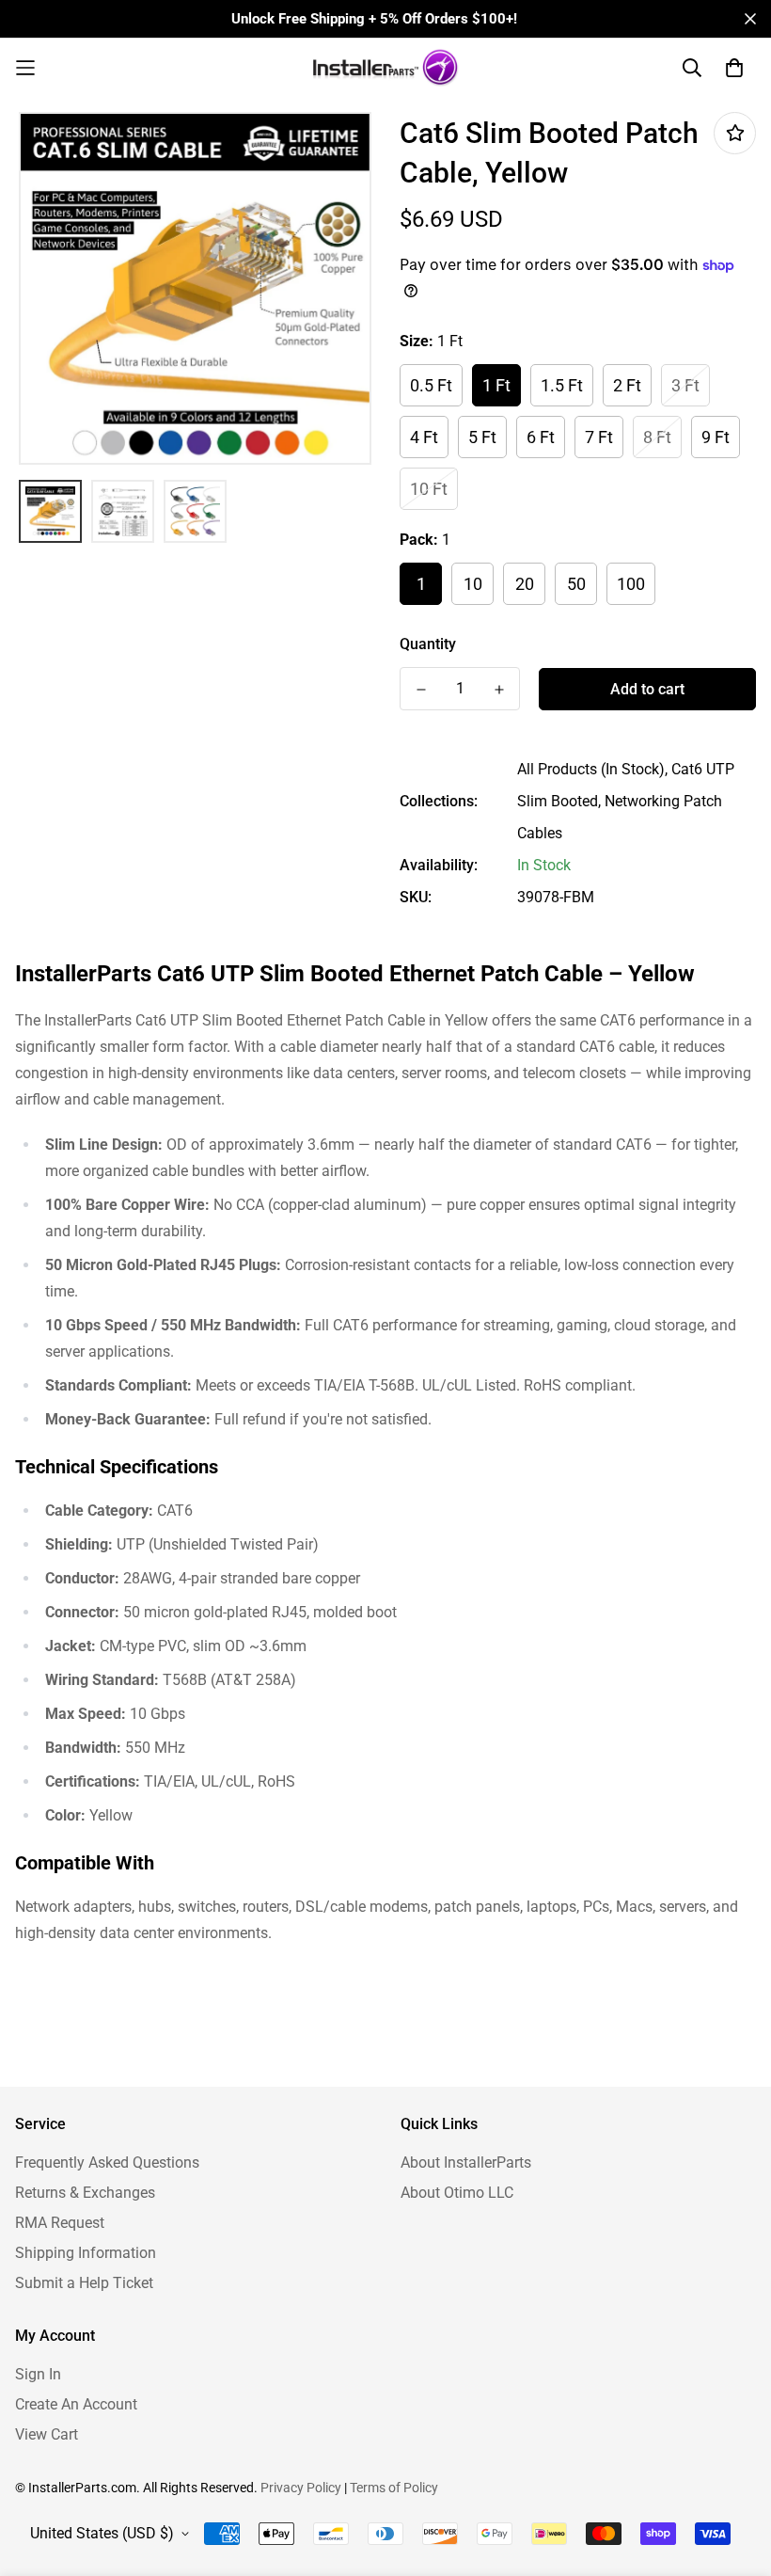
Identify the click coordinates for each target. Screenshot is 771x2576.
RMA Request (60, 2223)
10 (473, 584)
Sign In (38, 2374)
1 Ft (496, 385)
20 (525, 584)
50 (576, 584)
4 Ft (424, 437)
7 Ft (599, 437)
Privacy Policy (301, 2488)
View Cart (47, 2434)
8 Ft (657, 437)
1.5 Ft (562, 385)
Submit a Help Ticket (84, 2283)
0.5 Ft (431, 385)
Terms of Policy (394, 2488)
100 (631, 584)
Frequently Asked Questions (107, 2163)
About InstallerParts (466, 2163)
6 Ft (541, 437)
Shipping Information (86, 2253)
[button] (108, 68)
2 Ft (627, 385)
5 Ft (482, 437)
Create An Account (76, 2404)
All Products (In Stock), (592, 769)
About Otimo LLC (457, 2193)
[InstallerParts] (385, 68)
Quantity (428, 644)
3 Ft (685, 385)
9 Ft (716, 437)
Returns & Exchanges (85, 2193)
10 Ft (429, 489)
